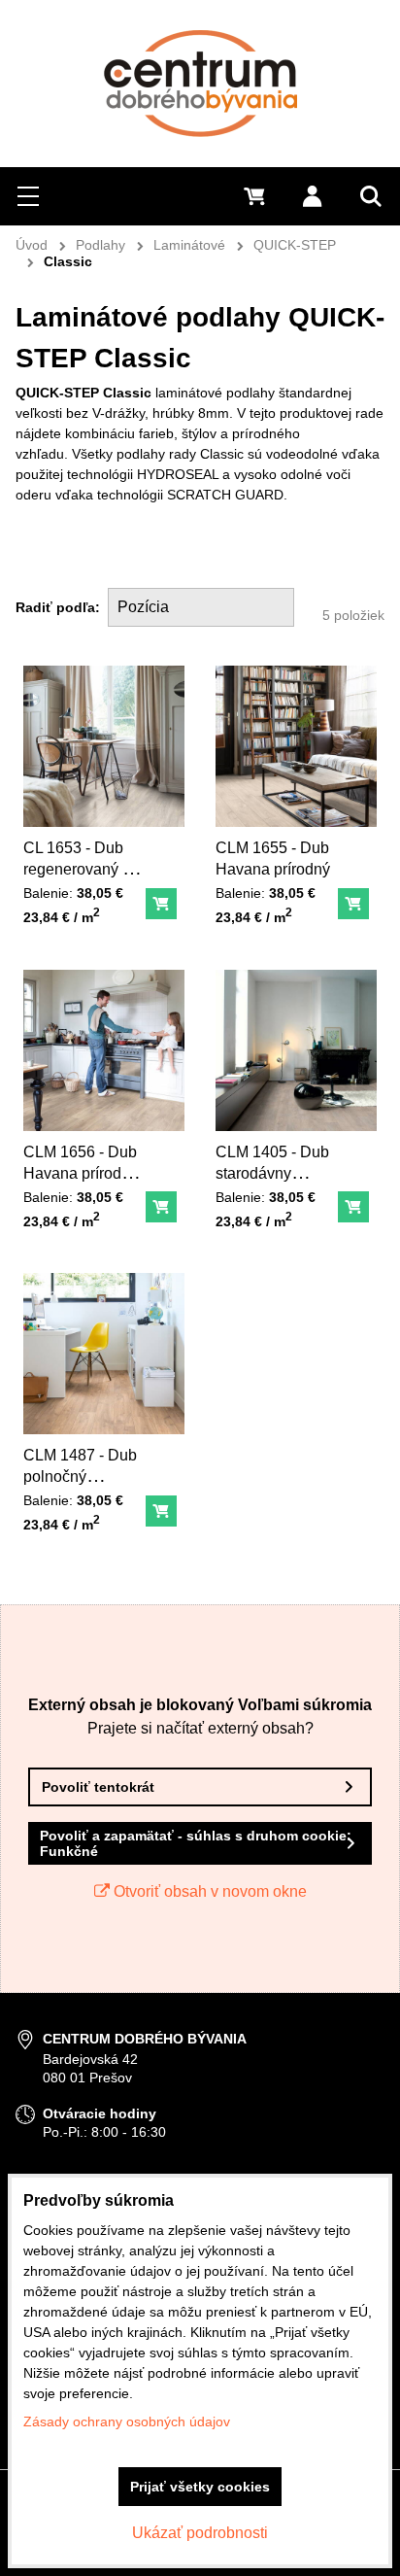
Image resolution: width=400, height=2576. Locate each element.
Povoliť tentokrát (98, 1787)
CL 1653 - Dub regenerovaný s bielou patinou (77, 869)
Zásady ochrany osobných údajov (127, 2421)
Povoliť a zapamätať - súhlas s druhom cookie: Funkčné (196, 1843)
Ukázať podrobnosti (200, 2533)
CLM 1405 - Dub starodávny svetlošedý (272, 1173)
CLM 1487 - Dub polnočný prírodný (80, 1477)
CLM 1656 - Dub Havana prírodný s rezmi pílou (81, 1173)
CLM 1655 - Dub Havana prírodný (273, 859)
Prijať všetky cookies (200, 2487)
